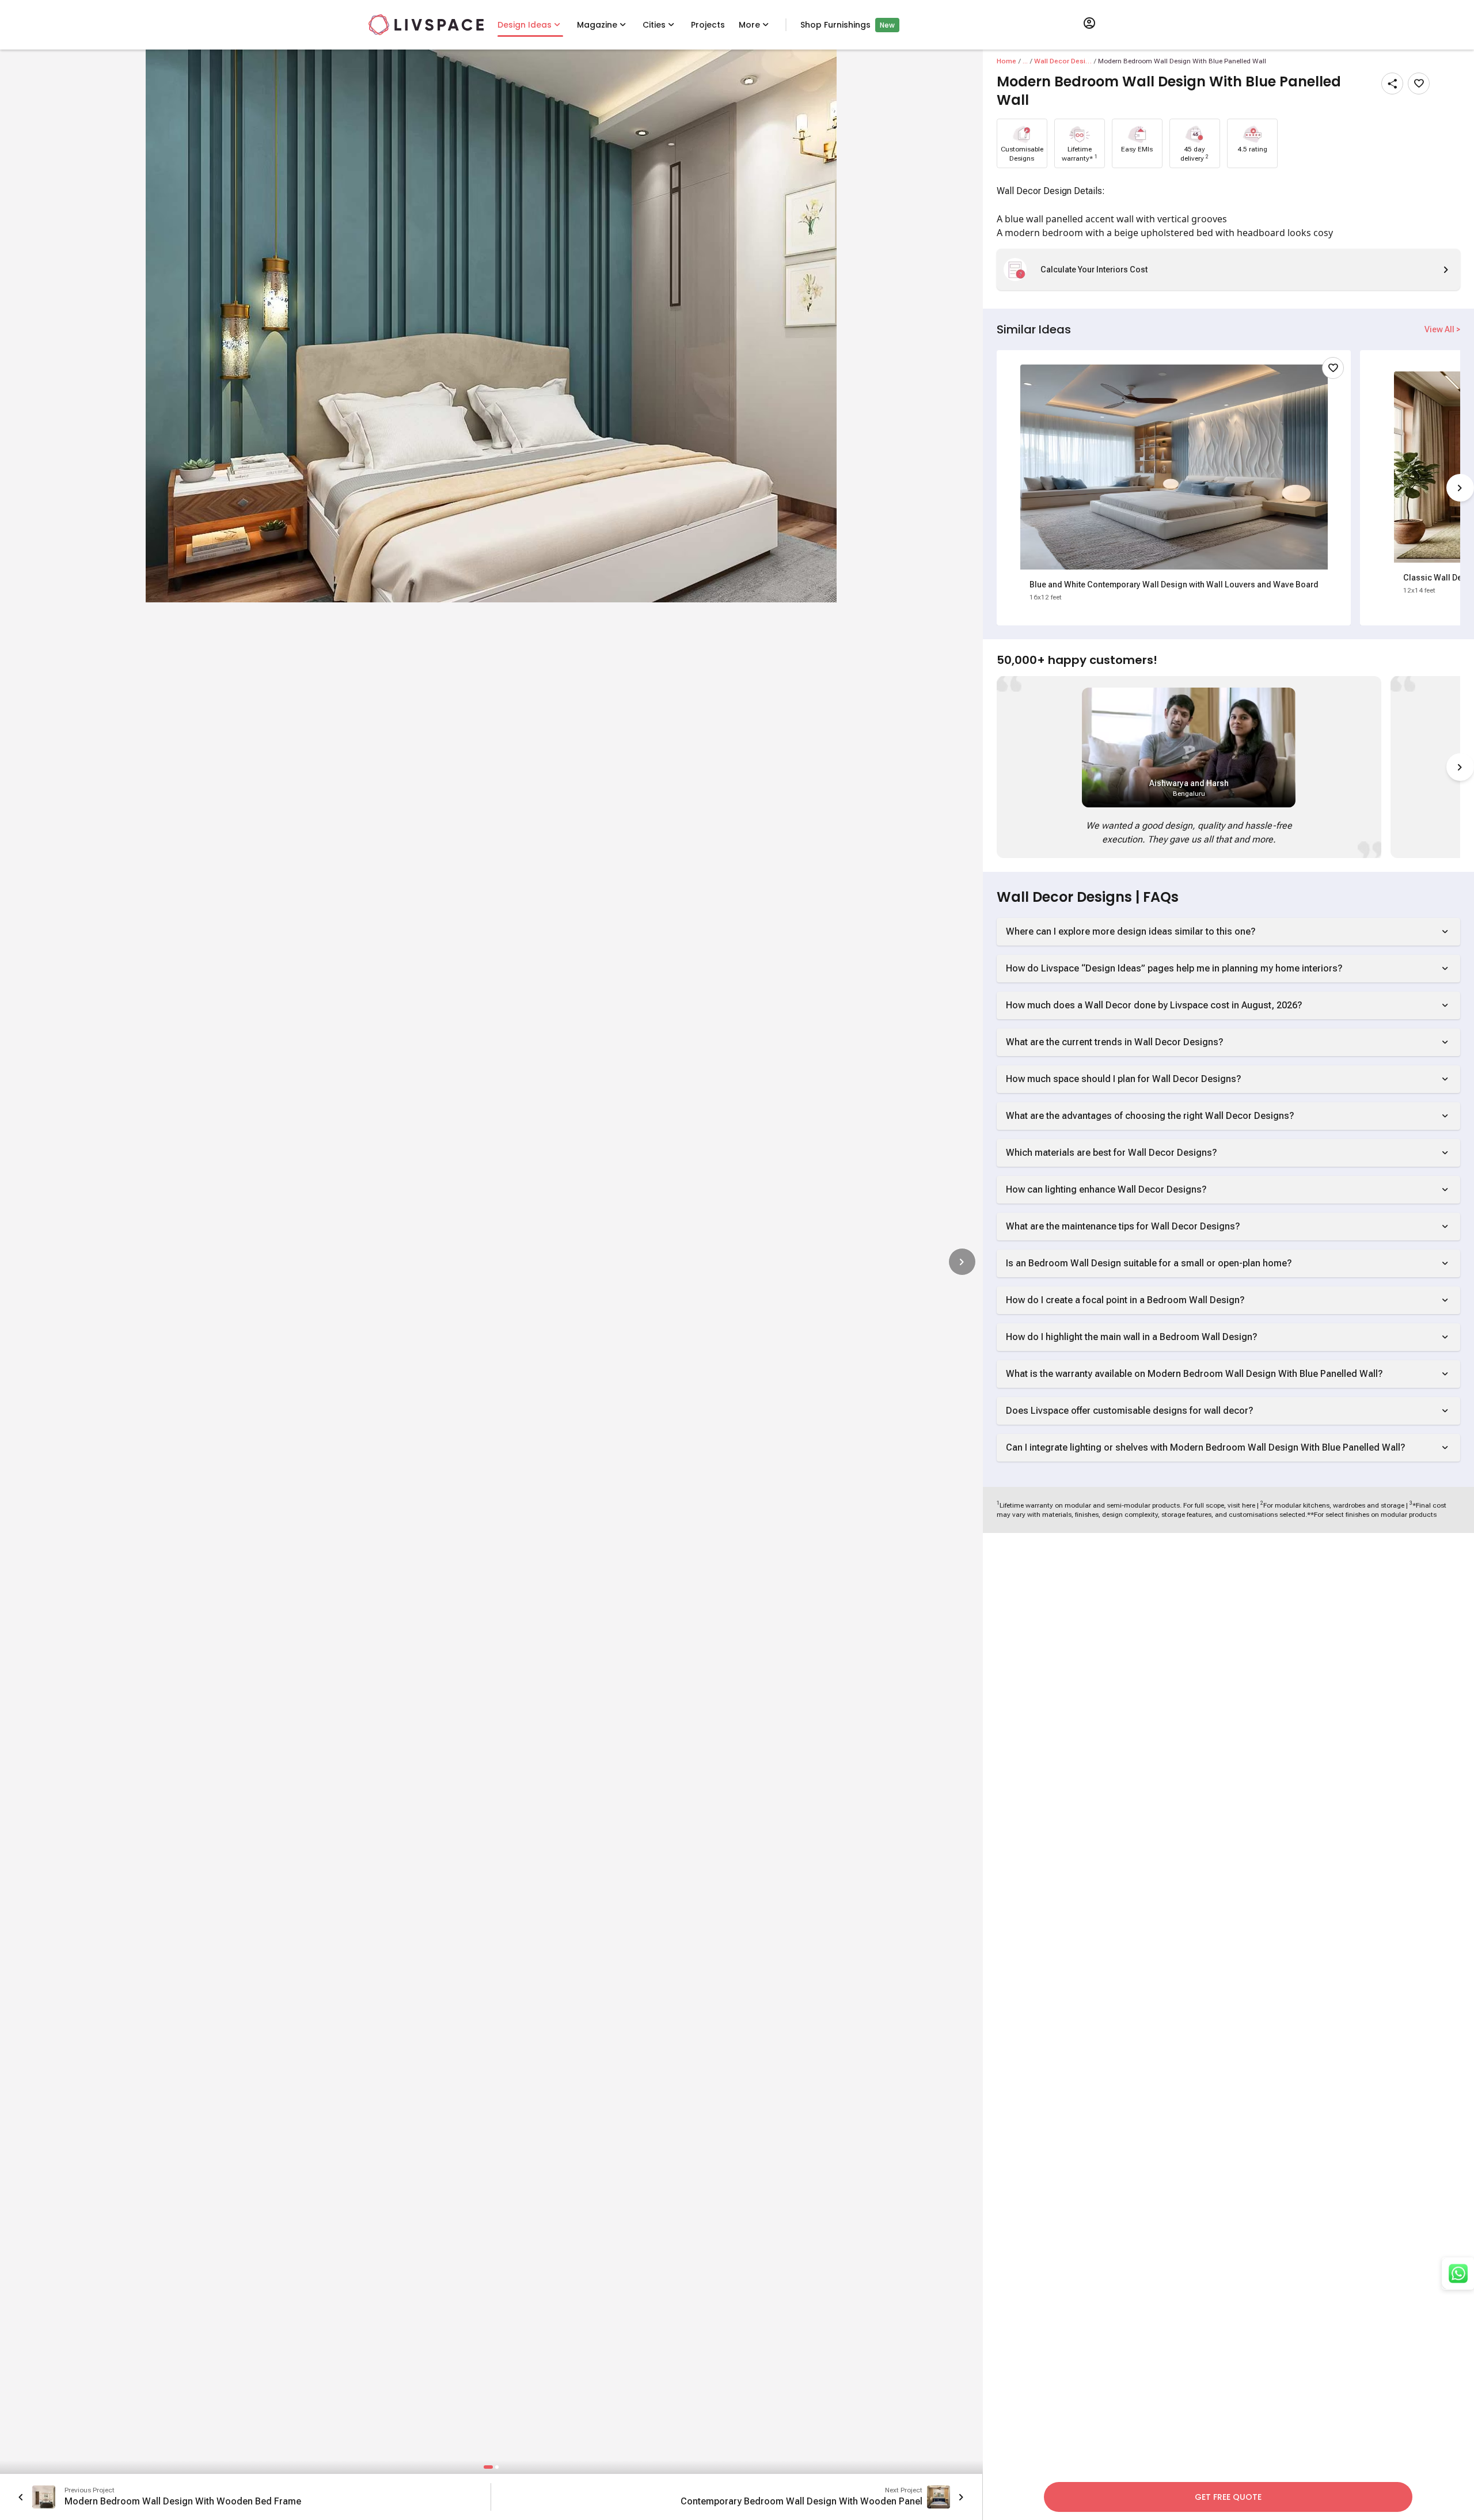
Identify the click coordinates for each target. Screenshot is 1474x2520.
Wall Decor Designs (1063, 61)
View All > (1442, 329)
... (1025, 61)
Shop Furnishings (835, 25)
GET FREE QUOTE (1228, 2497)
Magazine (597, 25)
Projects (708, 25)
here (1249, 1505)
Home (1006, 61)
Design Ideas (525, 25)
